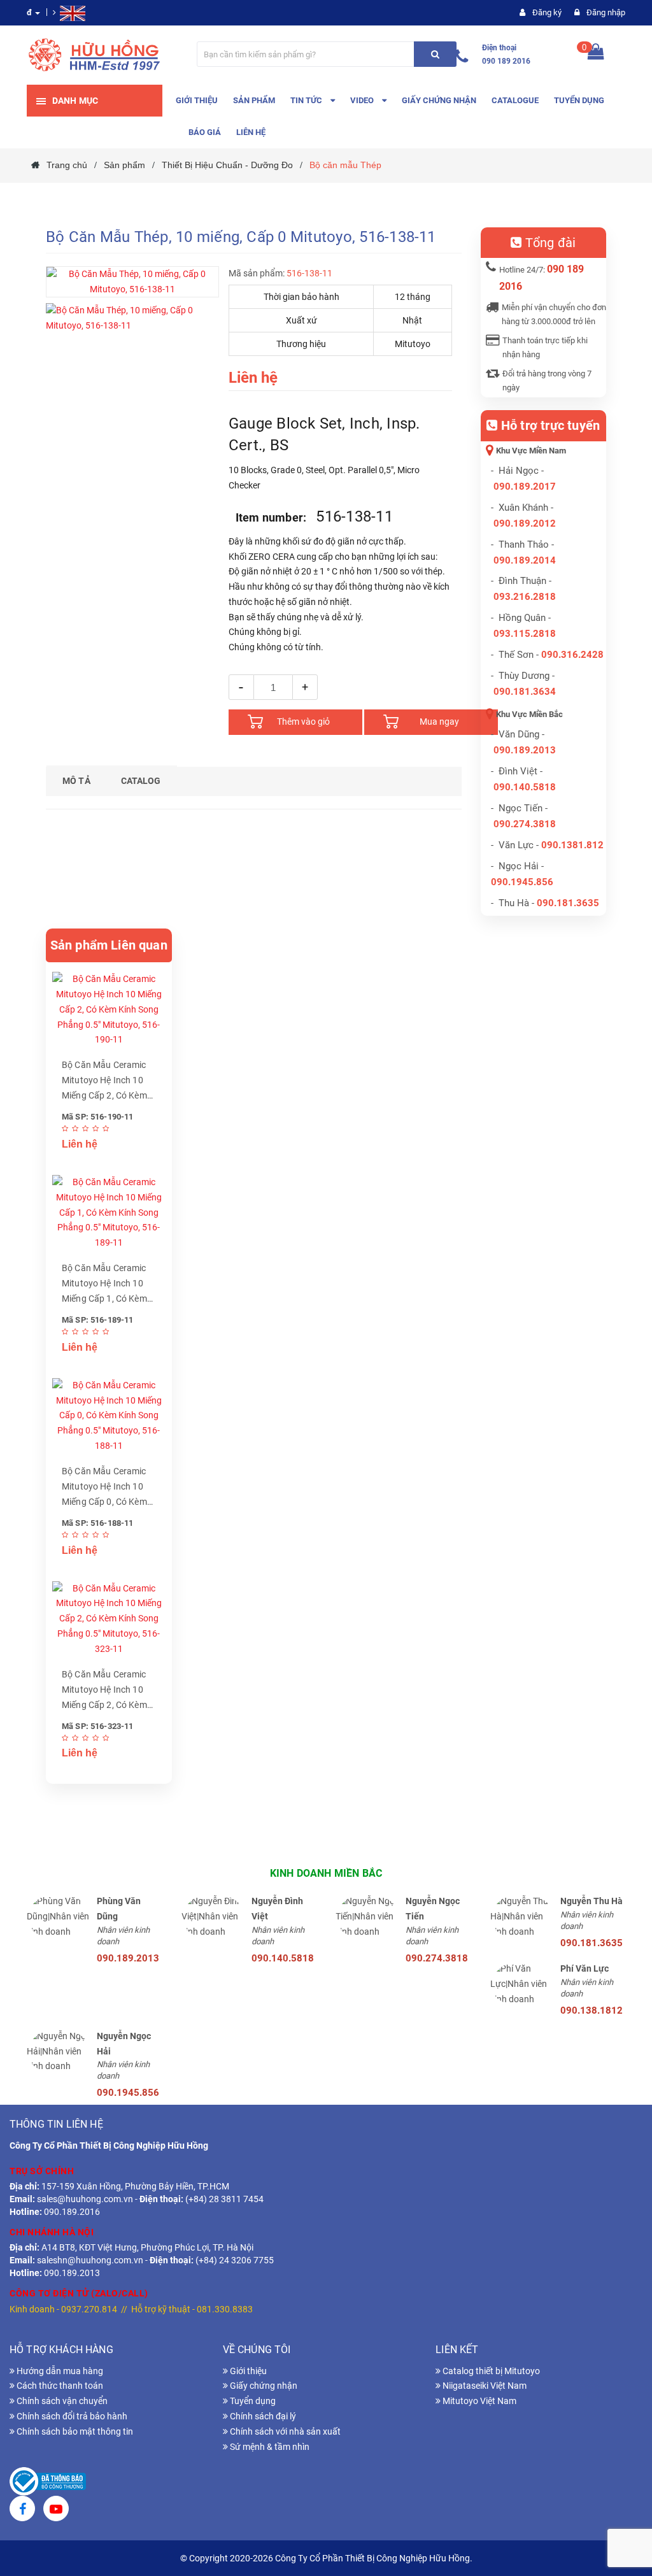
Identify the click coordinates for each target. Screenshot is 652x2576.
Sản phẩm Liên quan (109, 945)
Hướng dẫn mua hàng (59, 2371)
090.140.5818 (525, 787)
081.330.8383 (225, 2309)
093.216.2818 (525, 597)
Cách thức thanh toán (59, 2386)
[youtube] (56, 2510)
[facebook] (22, 2510)
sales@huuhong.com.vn (85, 2199)
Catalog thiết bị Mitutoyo (490, 2371)
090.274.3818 (525, 824)
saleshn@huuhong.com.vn (90, 2260)
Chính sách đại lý (262, 2416)
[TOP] (623, 2500)
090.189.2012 (525, 523)
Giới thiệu (247, 2371)
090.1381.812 (572, 845)
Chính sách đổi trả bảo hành (71, 2416)
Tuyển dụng (252, 2401)
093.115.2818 (525, 634)
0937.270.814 (89, 2309)
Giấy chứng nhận (263, 2386)
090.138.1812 (592, 2010)
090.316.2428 (572, 655)
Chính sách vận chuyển (61, 2401)
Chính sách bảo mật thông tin (74, 2431)
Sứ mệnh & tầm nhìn (269, 2447)
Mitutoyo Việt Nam (478, 2401)
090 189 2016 (506, 61)
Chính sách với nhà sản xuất (284, 2431)
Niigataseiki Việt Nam (484, 2386)
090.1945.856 (522, 882)
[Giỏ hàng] (596, 54)
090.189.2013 (525, 750)
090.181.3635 (592, 1943)
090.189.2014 (525, 560)
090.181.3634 (525, 692)
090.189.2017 (525, 487)
